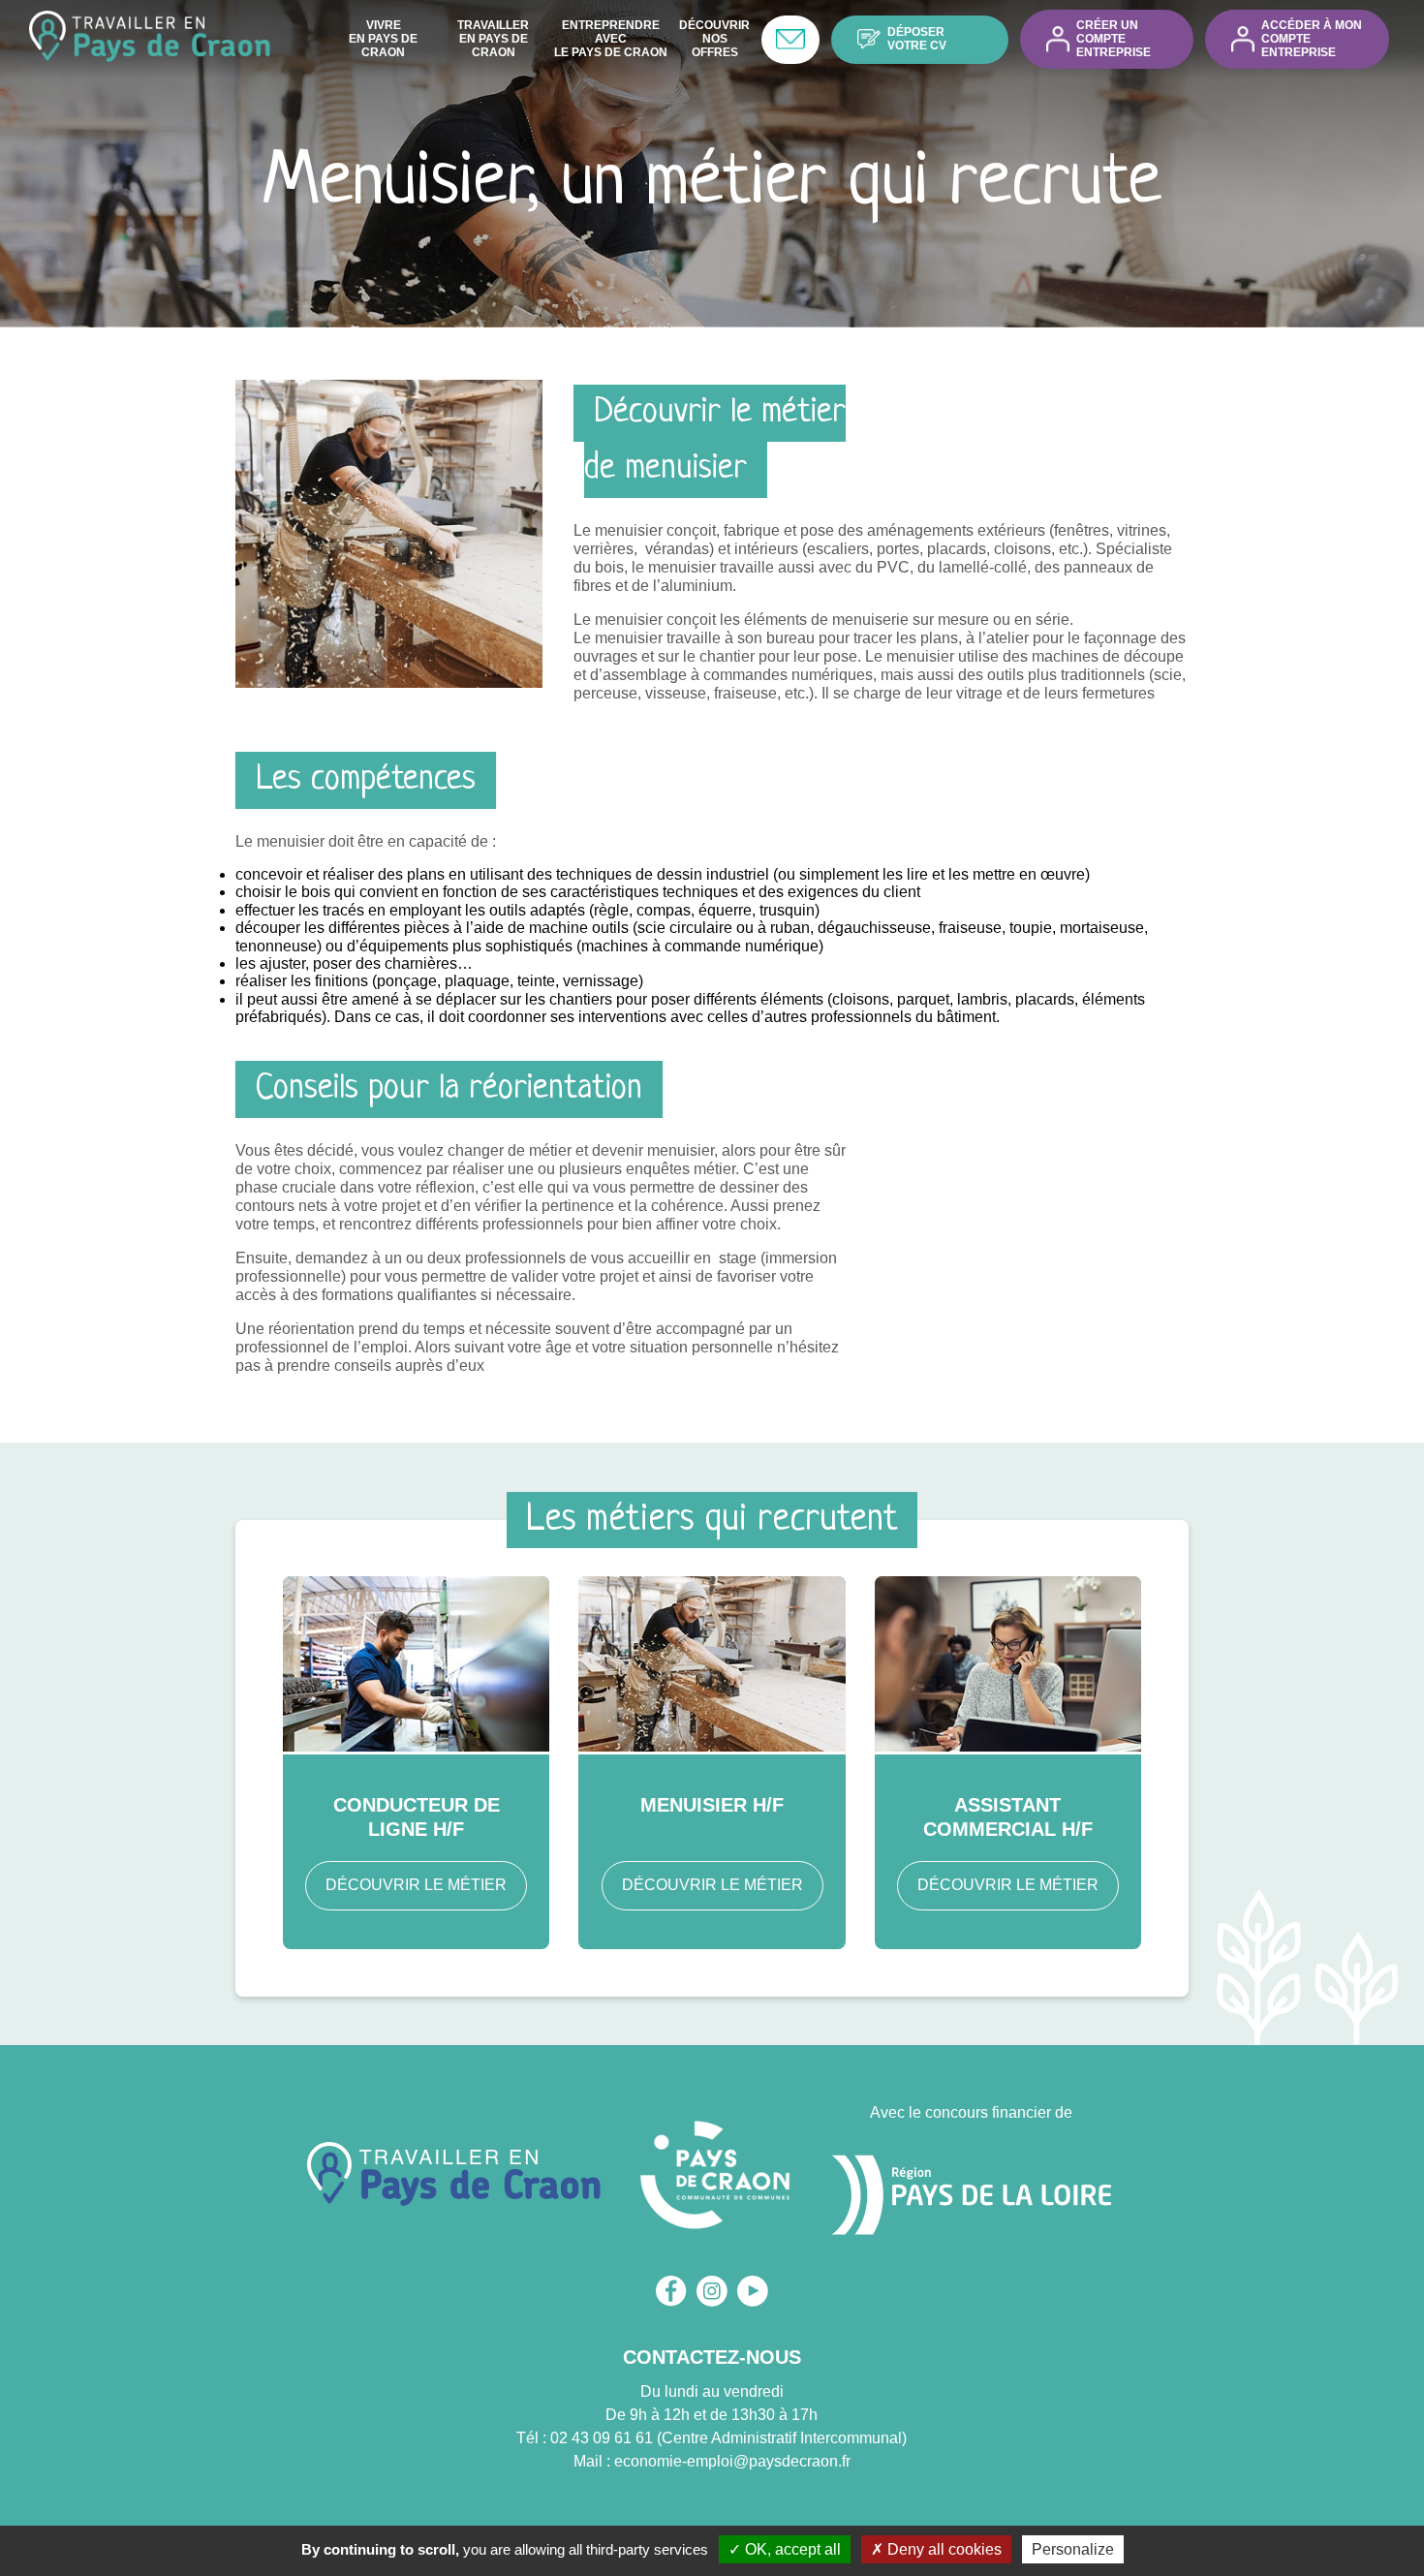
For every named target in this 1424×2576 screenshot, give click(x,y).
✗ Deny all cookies (936, 2549)
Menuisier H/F (712, 1805)
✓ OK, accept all (785, 2549)
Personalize (1073, 2549)
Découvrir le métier (416, 1885)
